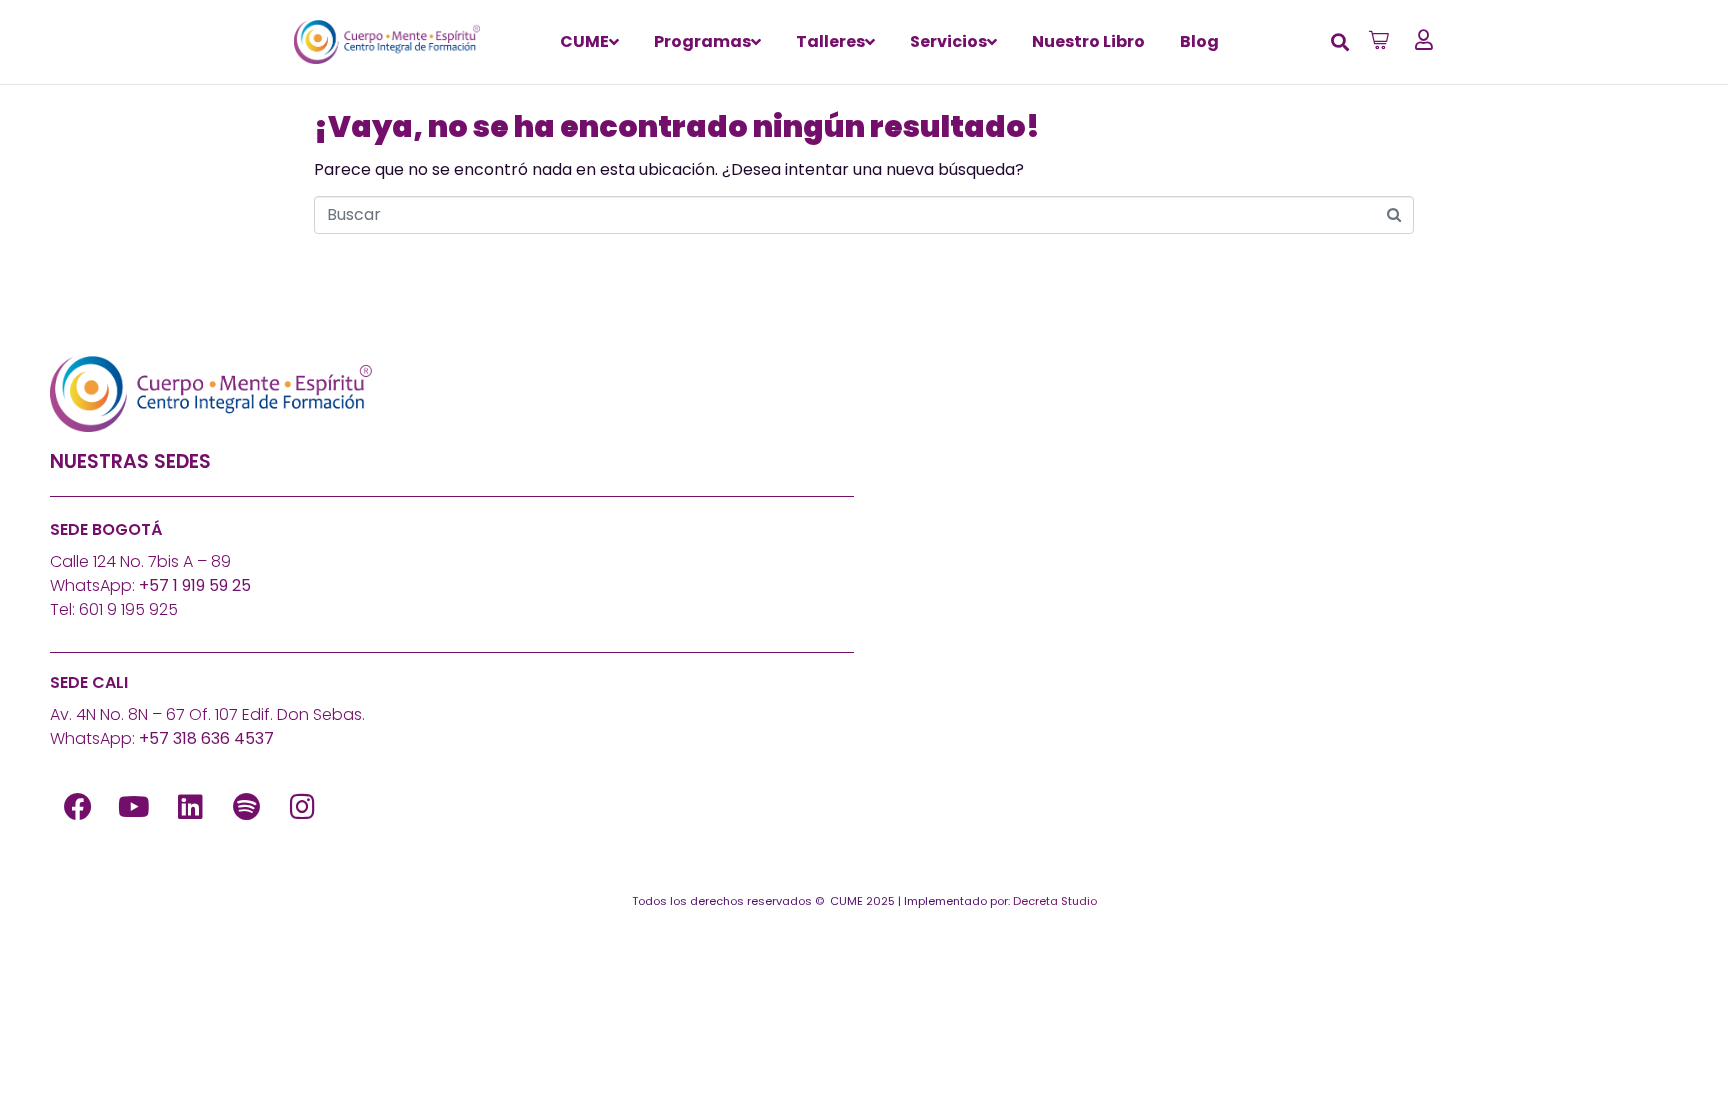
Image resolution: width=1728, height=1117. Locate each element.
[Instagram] (302, 807)
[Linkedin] (190, 807)
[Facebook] (78, 807)
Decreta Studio (1055, 901)
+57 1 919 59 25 (195, 585)
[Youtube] (134, 807)
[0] (1381, 40)
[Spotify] (246, 807)
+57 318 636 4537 (206, 738)
